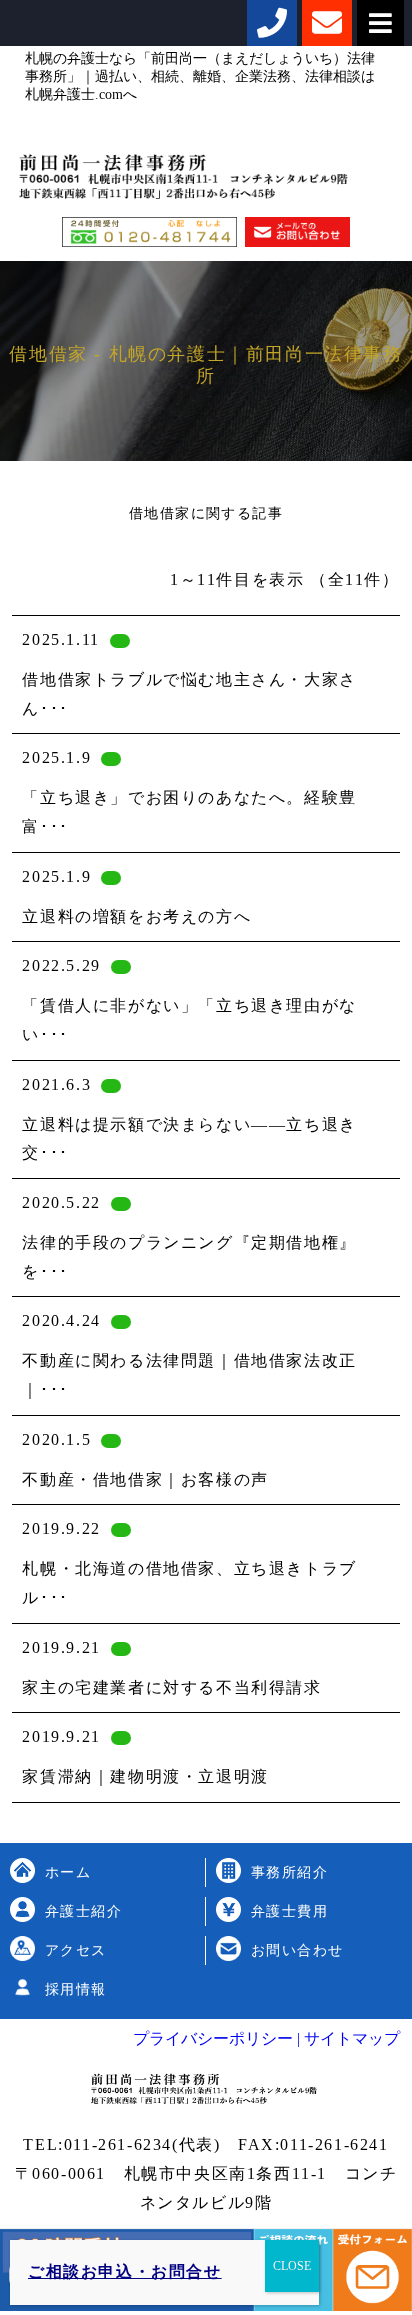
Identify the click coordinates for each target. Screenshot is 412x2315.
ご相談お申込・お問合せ (125, 2271)
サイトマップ (350, 2038)
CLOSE (292, 2266)
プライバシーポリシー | (216, 2038)
